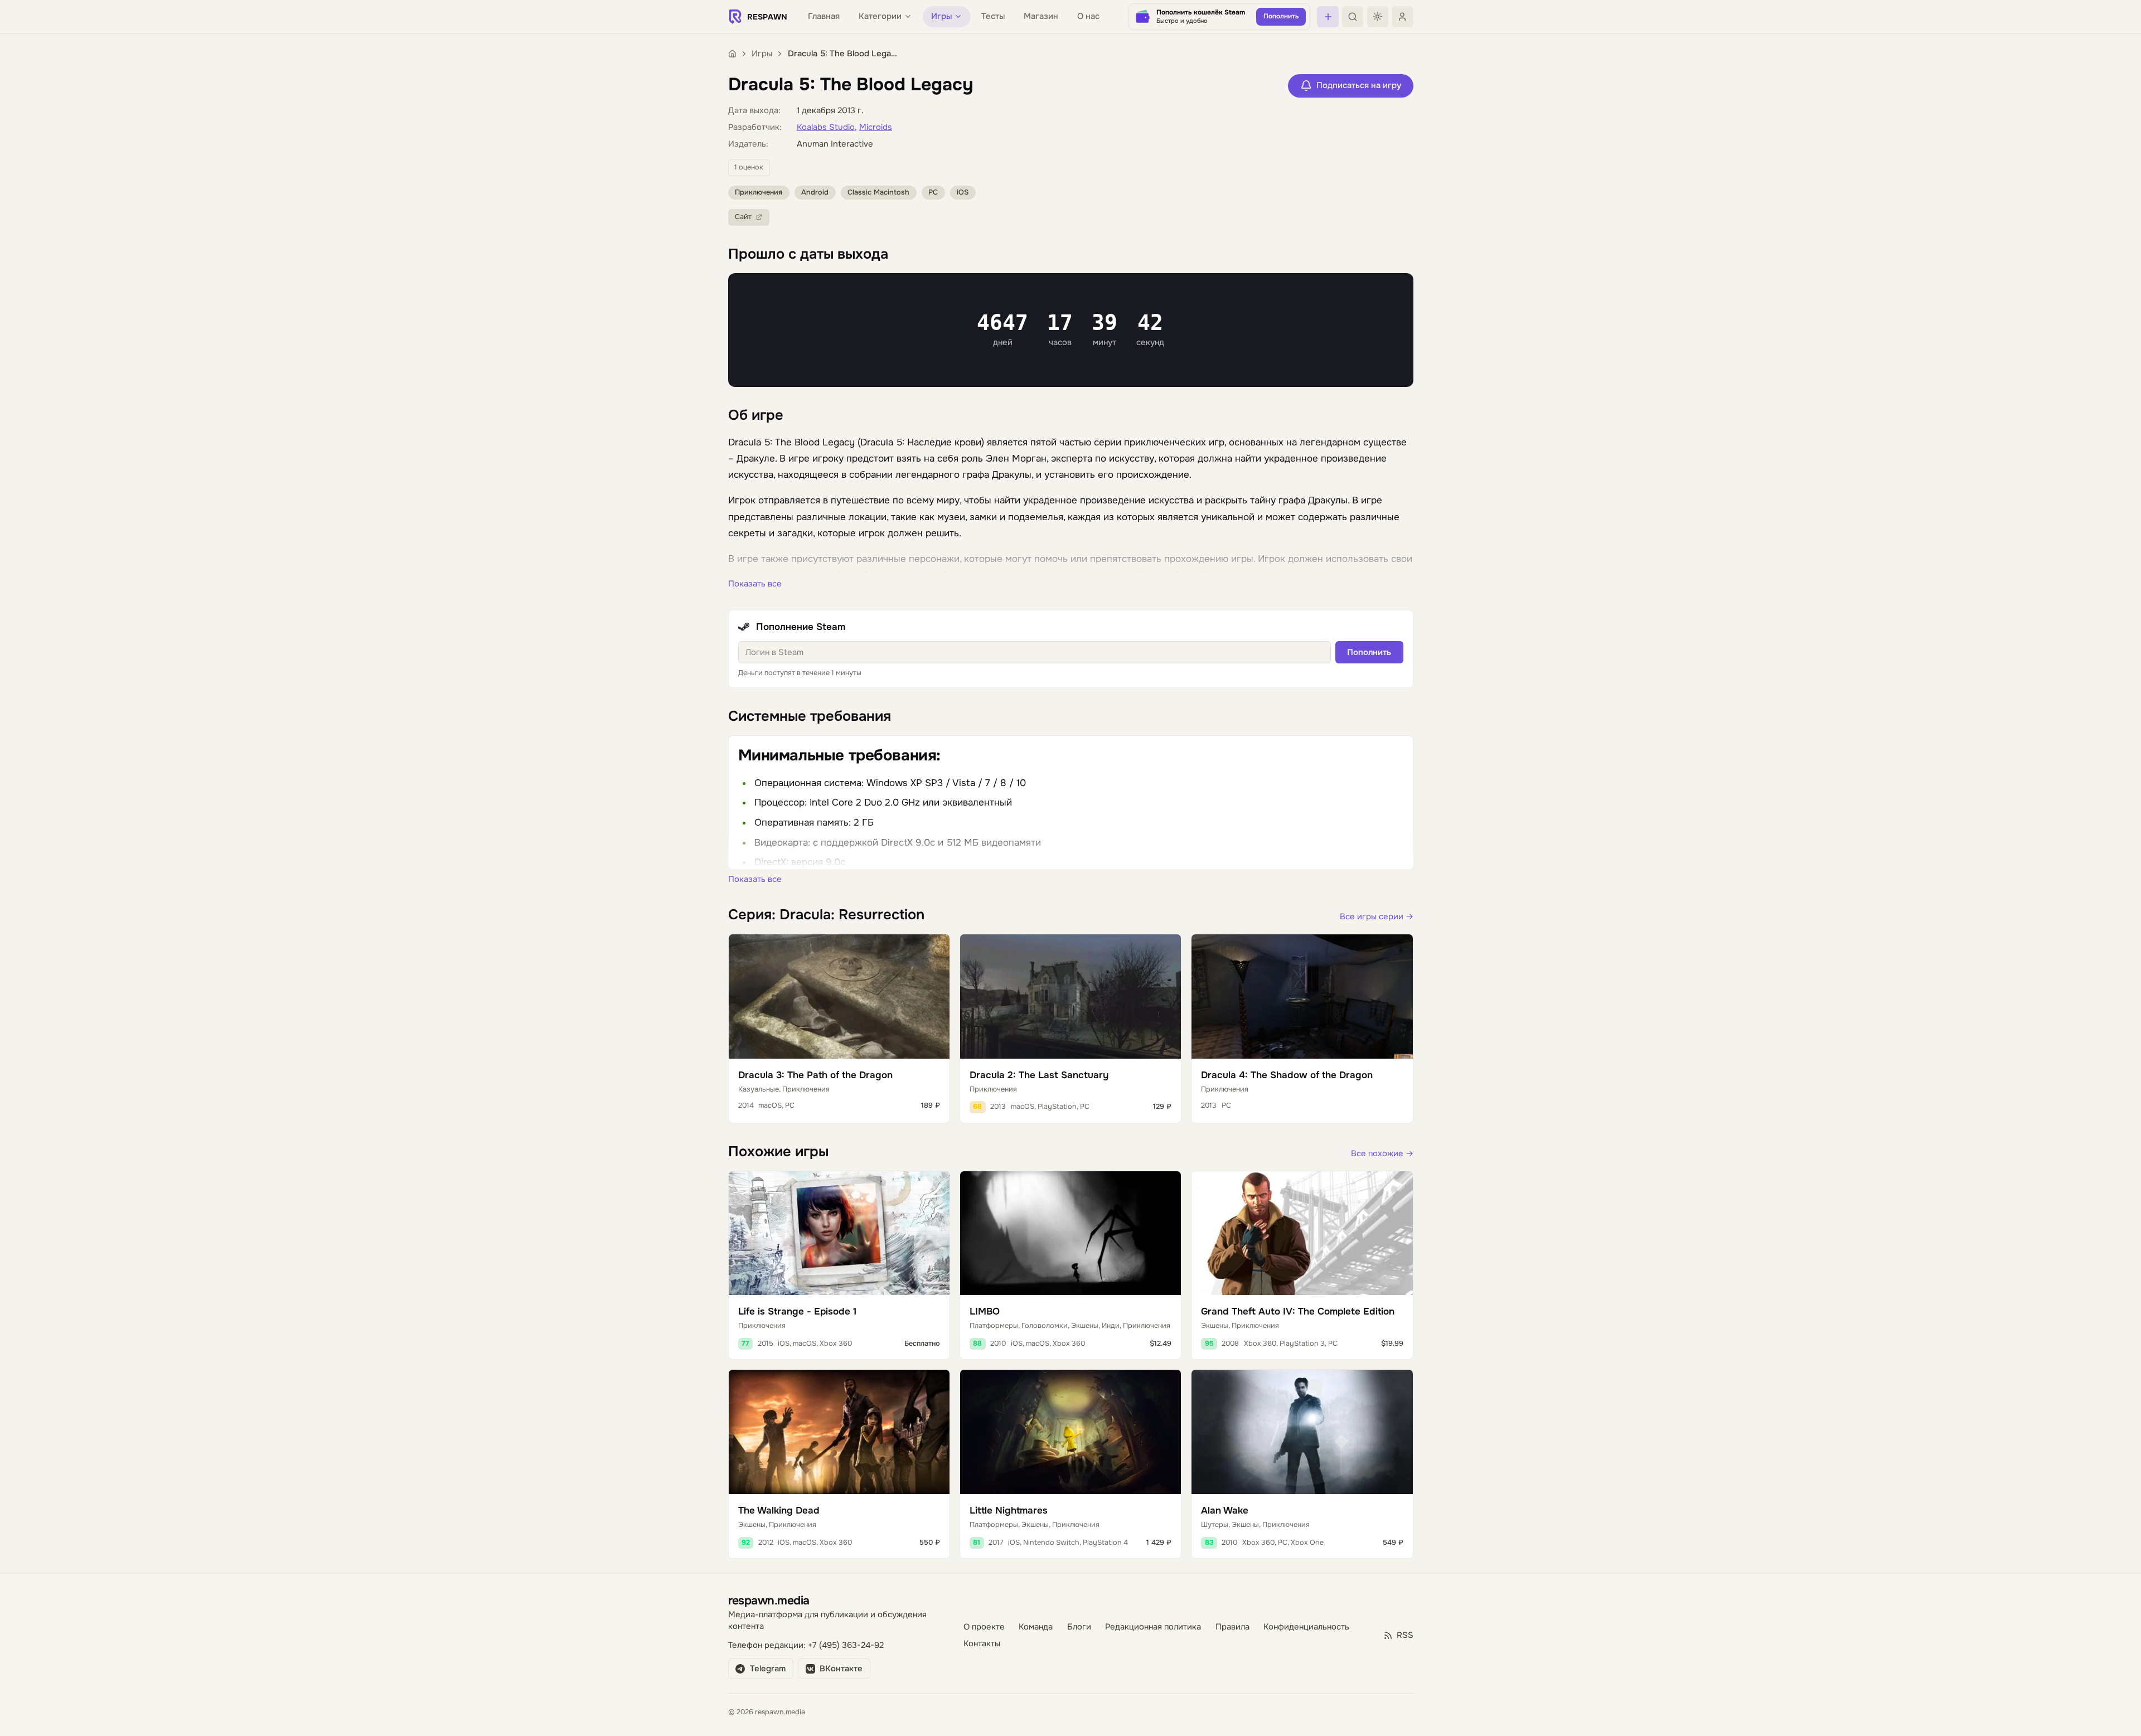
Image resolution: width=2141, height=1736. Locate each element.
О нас (1088, 16)
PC (933, 192)
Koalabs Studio (826, 127)
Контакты (982, 1644)
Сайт (743, 217)
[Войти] (1402, 17)
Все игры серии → (1377, 917)
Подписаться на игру (1359, 86)
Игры (762, 54)
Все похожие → (1382, 1154)
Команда (1036, 1627)
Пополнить (1369, 653)
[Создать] (1328, 17)
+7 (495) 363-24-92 (846, 1645)
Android (815, 192)
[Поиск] (1353, 17)
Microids (876, 127)
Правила (1232, 1627)
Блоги (1079, 1627)
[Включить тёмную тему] (1378, 17)
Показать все (755, 584)
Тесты (993, 16)
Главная (824, 16)
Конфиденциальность (1306, 1627)
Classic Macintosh (878, 192)
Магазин (1041, 16)
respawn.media (769, 1600)
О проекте (984, 1627)
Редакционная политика (1153, 1627)
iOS (963, 192)
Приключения (759, 192)
